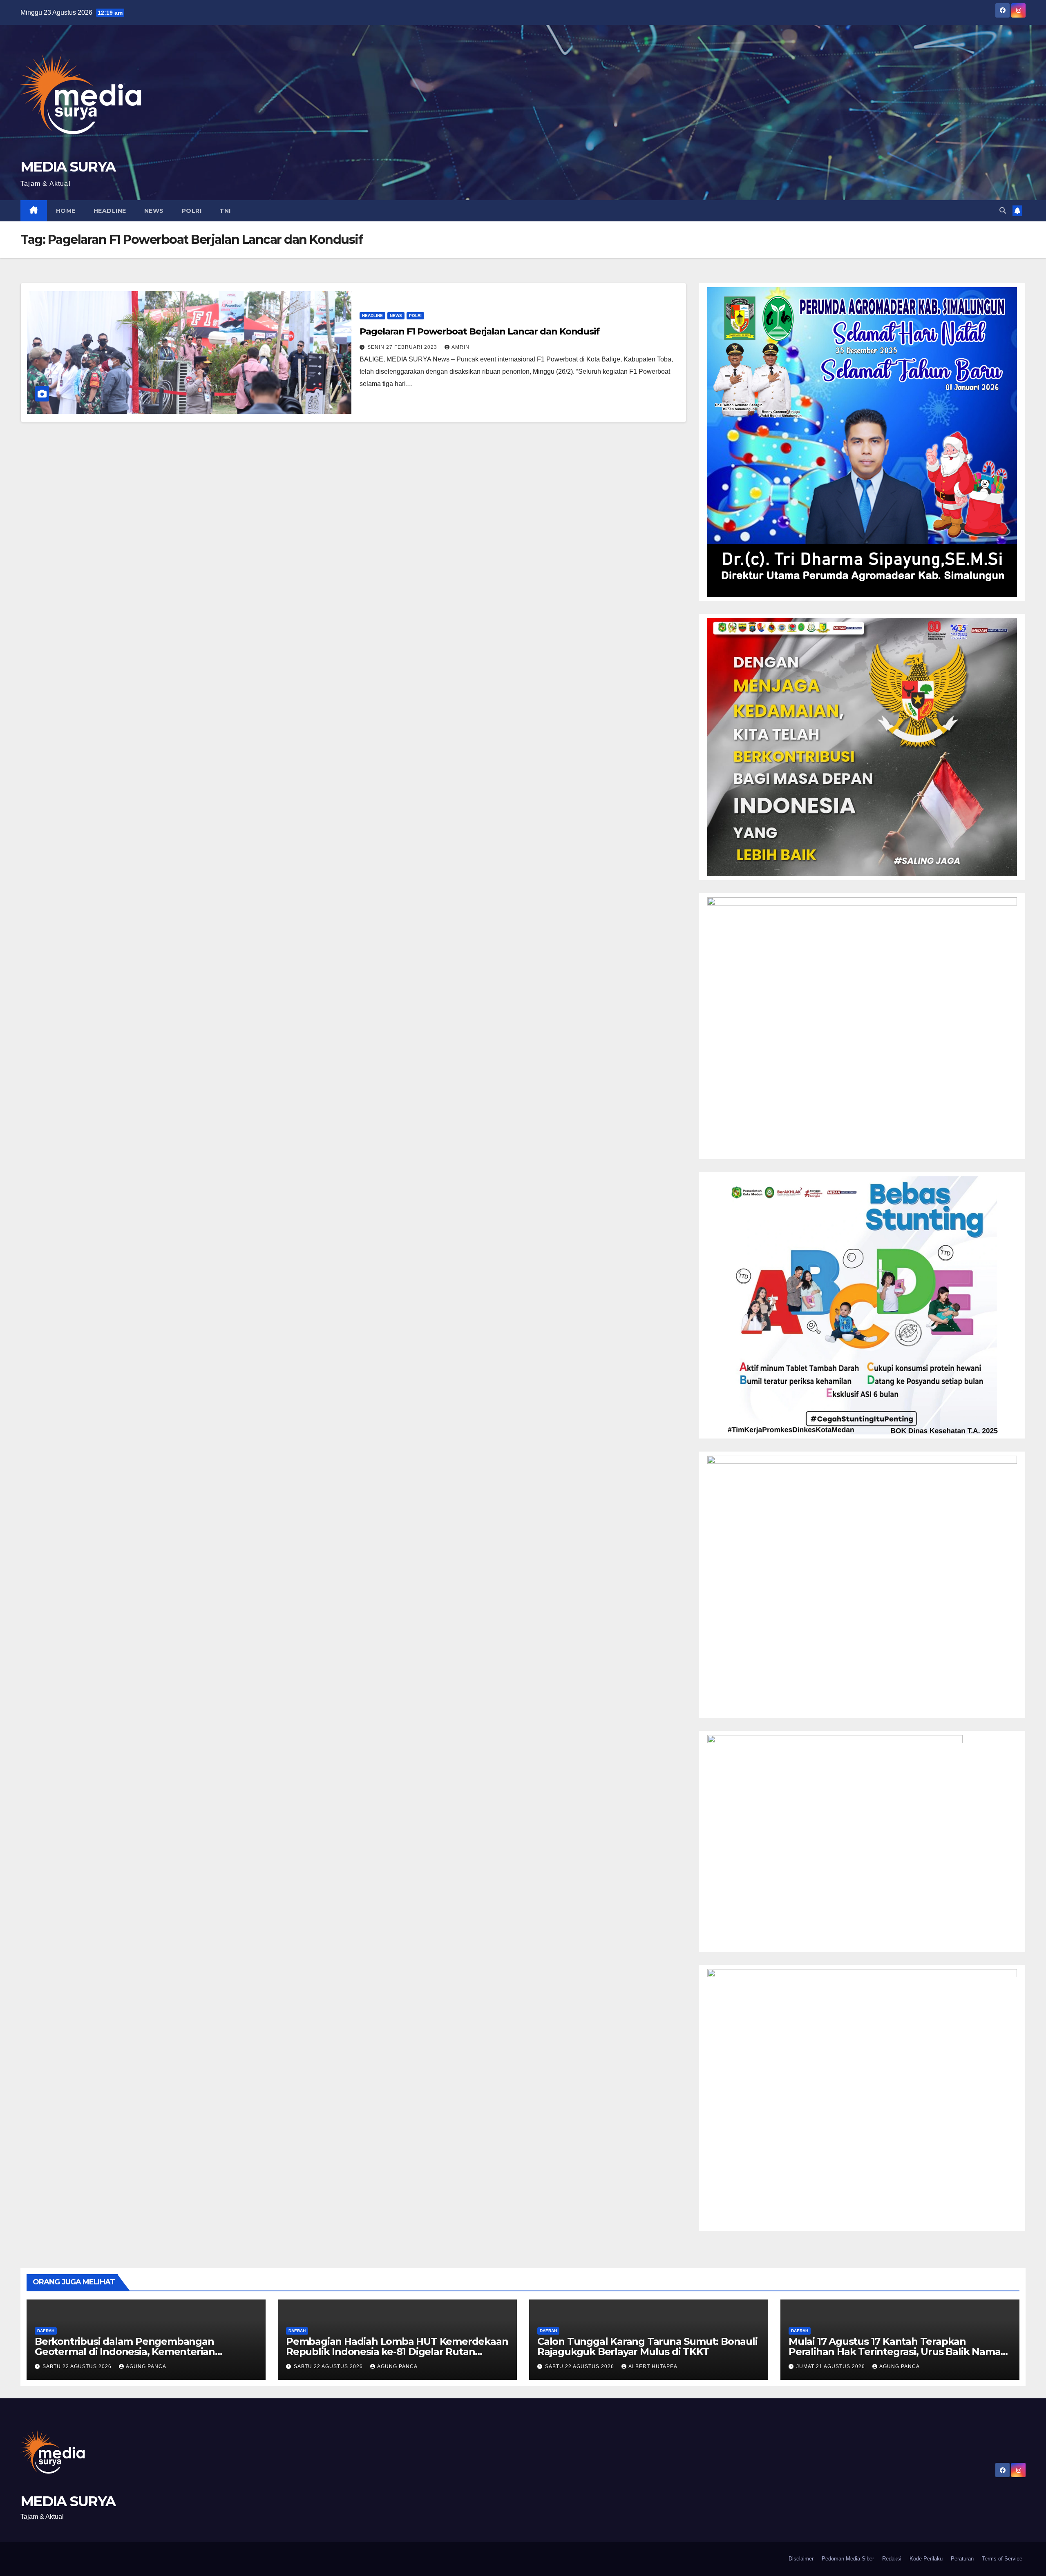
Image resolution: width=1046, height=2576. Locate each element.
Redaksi (892, 2559)
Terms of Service (1002, 2559)
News (154, 211)
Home (66, 211)
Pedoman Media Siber (848, 2559)
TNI (225, 211)
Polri (192, 211)
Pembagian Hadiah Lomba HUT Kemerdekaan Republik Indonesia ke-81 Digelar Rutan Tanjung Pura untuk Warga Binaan (397, 2352)
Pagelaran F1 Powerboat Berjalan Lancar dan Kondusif (479, 331)
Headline (110, 211)
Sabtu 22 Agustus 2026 (78, 2366)
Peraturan (962, 2559)
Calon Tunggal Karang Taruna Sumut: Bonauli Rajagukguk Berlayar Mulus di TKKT (647, 2346)
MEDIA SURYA (68, 167)
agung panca (146, 2366)
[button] (1003, 211)
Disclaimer (801, 2559)
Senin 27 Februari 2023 (403, 347)
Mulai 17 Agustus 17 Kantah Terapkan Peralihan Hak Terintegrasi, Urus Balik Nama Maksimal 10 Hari (894, 2352)
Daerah (46, 2331)
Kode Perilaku (926, 2559)
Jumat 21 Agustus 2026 (831, 2366)
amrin (460, 347)
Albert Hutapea (653, 2366)
